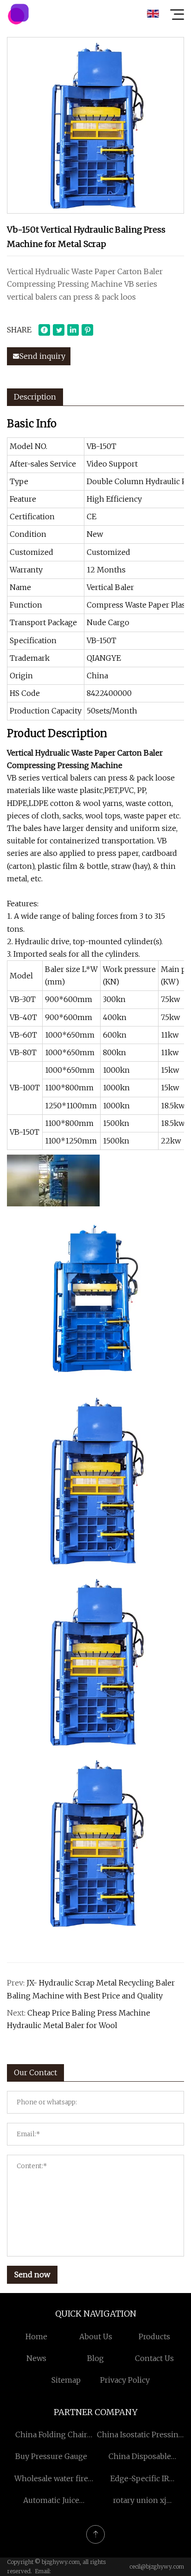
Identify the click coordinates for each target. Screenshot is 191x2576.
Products (154, 2336)
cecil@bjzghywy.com (157, 2567)
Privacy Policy (125, 2380)
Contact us (154, 2358)
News (36, 2358)
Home (36, 2336)
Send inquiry (42, 356)
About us (96, 2336)
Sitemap (66, 2380)
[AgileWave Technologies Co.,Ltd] (18, 14)
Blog (95, 2358)
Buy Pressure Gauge (51, 2456)
